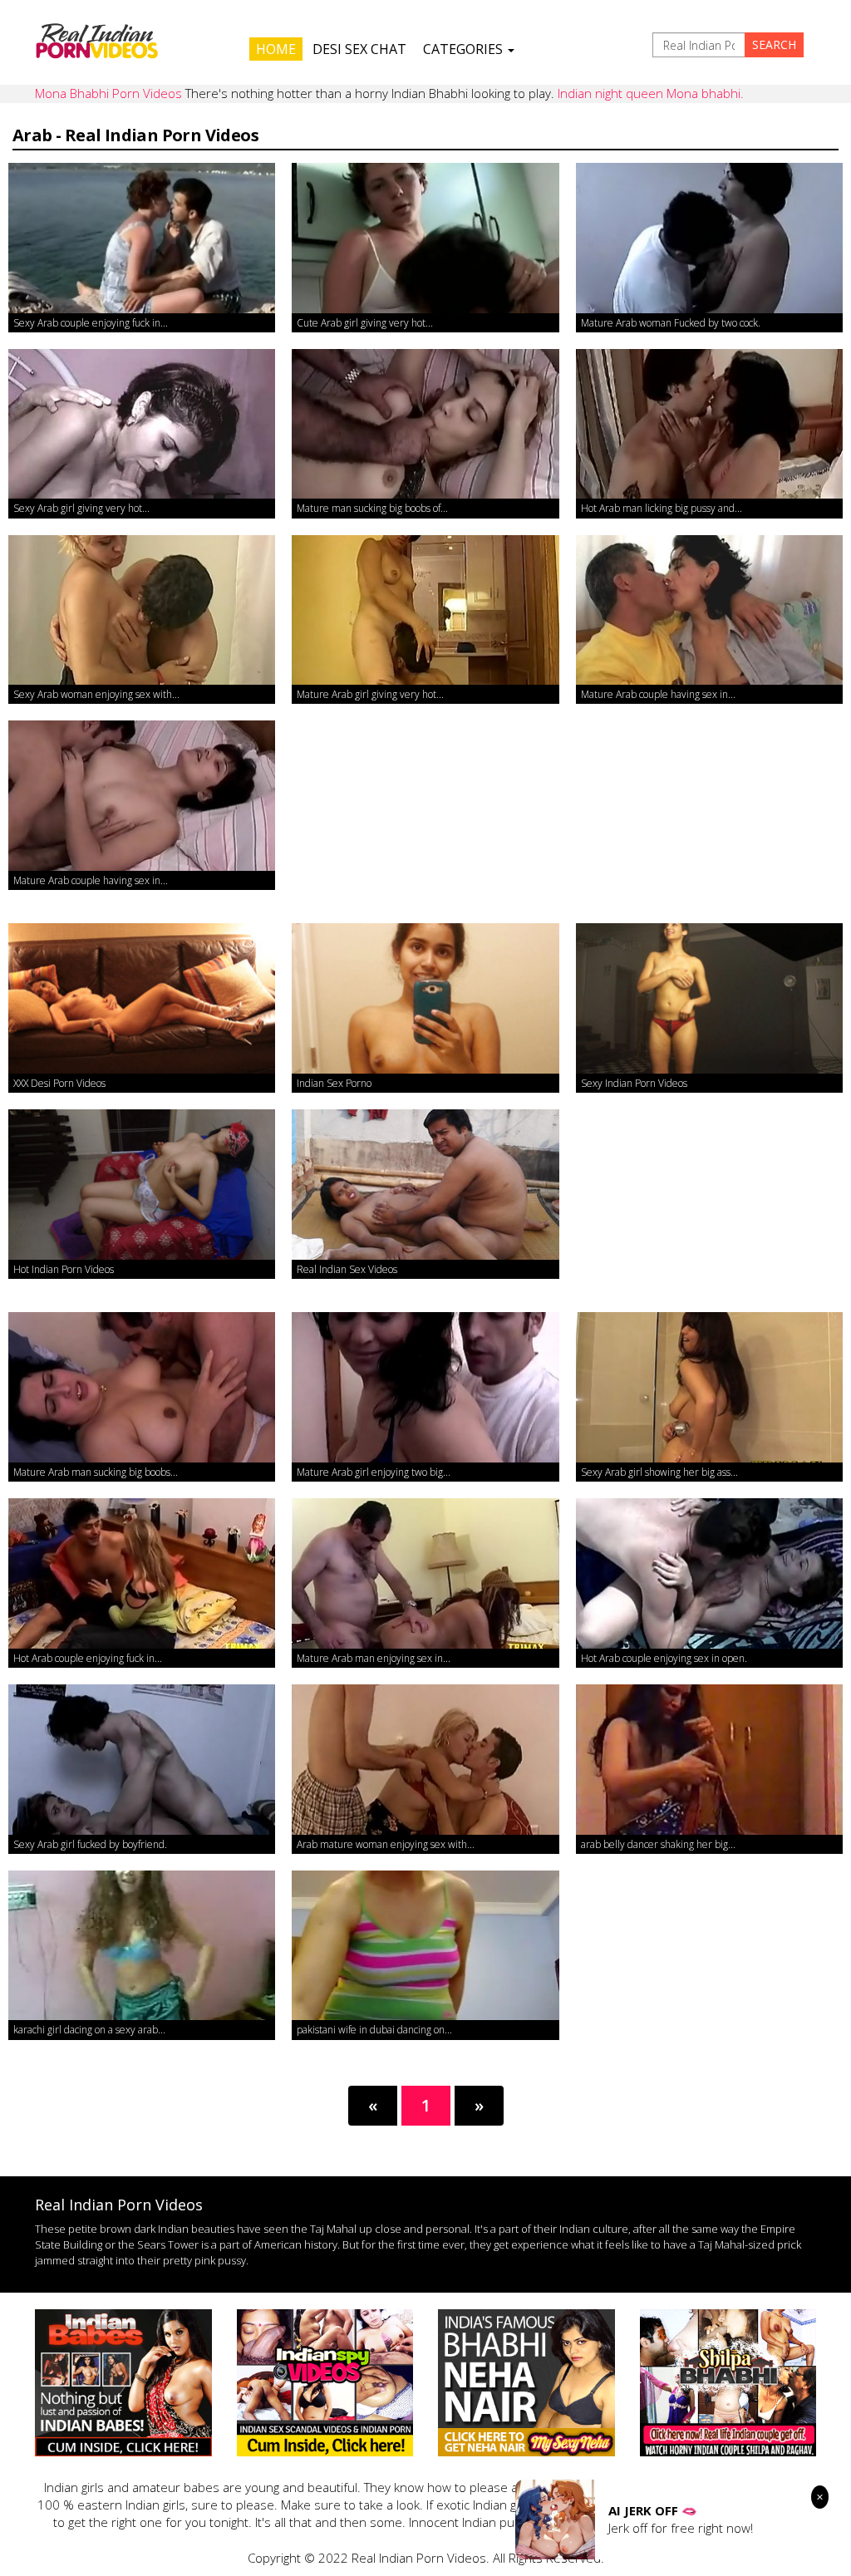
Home (276, 49)
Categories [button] (465, 49)
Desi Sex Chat (359, 49)
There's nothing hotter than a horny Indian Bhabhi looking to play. (389, 93)
